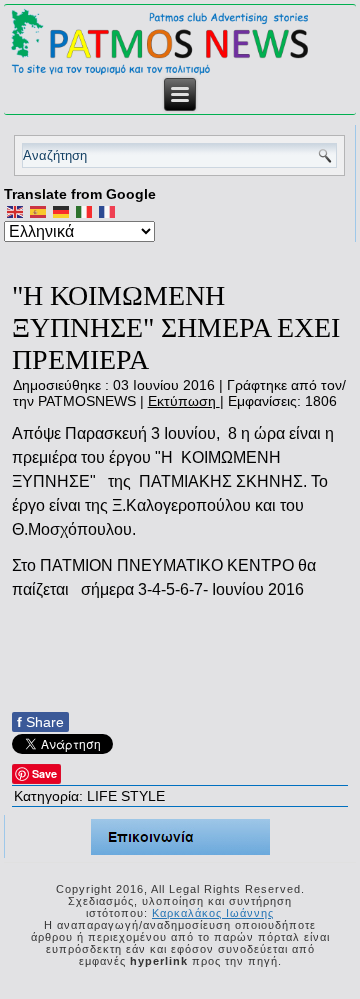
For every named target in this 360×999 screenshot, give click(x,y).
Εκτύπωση (184, 401)
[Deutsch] (61, 211)
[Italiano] (84, 211)
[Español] (38, 211)
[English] (15, 211)
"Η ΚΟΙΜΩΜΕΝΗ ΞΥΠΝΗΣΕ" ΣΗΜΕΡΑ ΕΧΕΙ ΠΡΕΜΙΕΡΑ (176, 327)
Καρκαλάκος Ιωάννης (213, 913)
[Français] (107, 211)
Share (40, 722)
